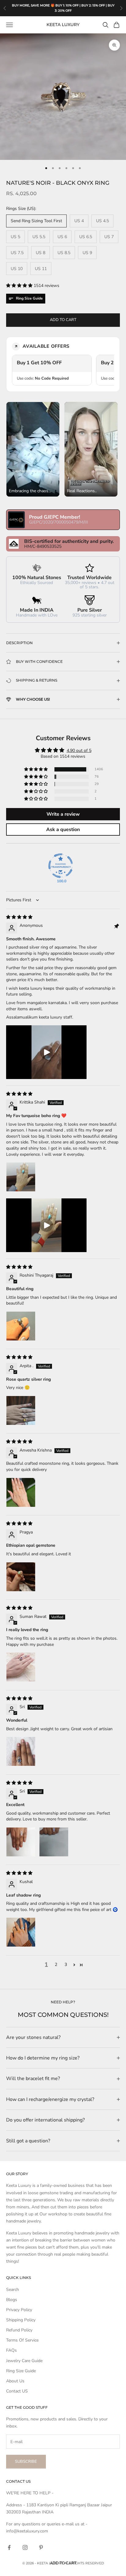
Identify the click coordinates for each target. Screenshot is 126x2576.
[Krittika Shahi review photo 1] (21, 1177)
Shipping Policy (21, 2320)
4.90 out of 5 (79, 750)
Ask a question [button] (63, 830)
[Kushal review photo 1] (21, 1932)
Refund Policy (19, 2330)
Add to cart (63, 320)
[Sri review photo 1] (21, 1751)
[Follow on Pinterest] (41, 2547)
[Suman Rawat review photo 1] (21, 1667)
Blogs (12, 2300)
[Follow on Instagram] (25, 2547)
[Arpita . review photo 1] (21, 1410)
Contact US (17, 2391)
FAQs (11, 2350)
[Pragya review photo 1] (21, 1577)
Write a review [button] (63, 814)
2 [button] (56, 1965)
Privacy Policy (19, 2310)
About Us (15, 2381)
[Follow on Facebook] (9, 2547)
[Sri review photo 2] (54, 1842)
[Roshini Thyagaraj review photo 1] (21, 1326)
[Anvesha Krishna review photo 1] (21, 1492)
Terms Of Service (22, 2340)
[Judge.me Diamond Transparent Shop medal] (61, 866)
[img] (19, 917)
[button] (20, 286)
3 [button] (66, 1965)
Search (13, 2290)
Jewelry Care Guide (24, 2361)
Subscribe (26, 2462)
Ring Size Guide (21, 2371)
